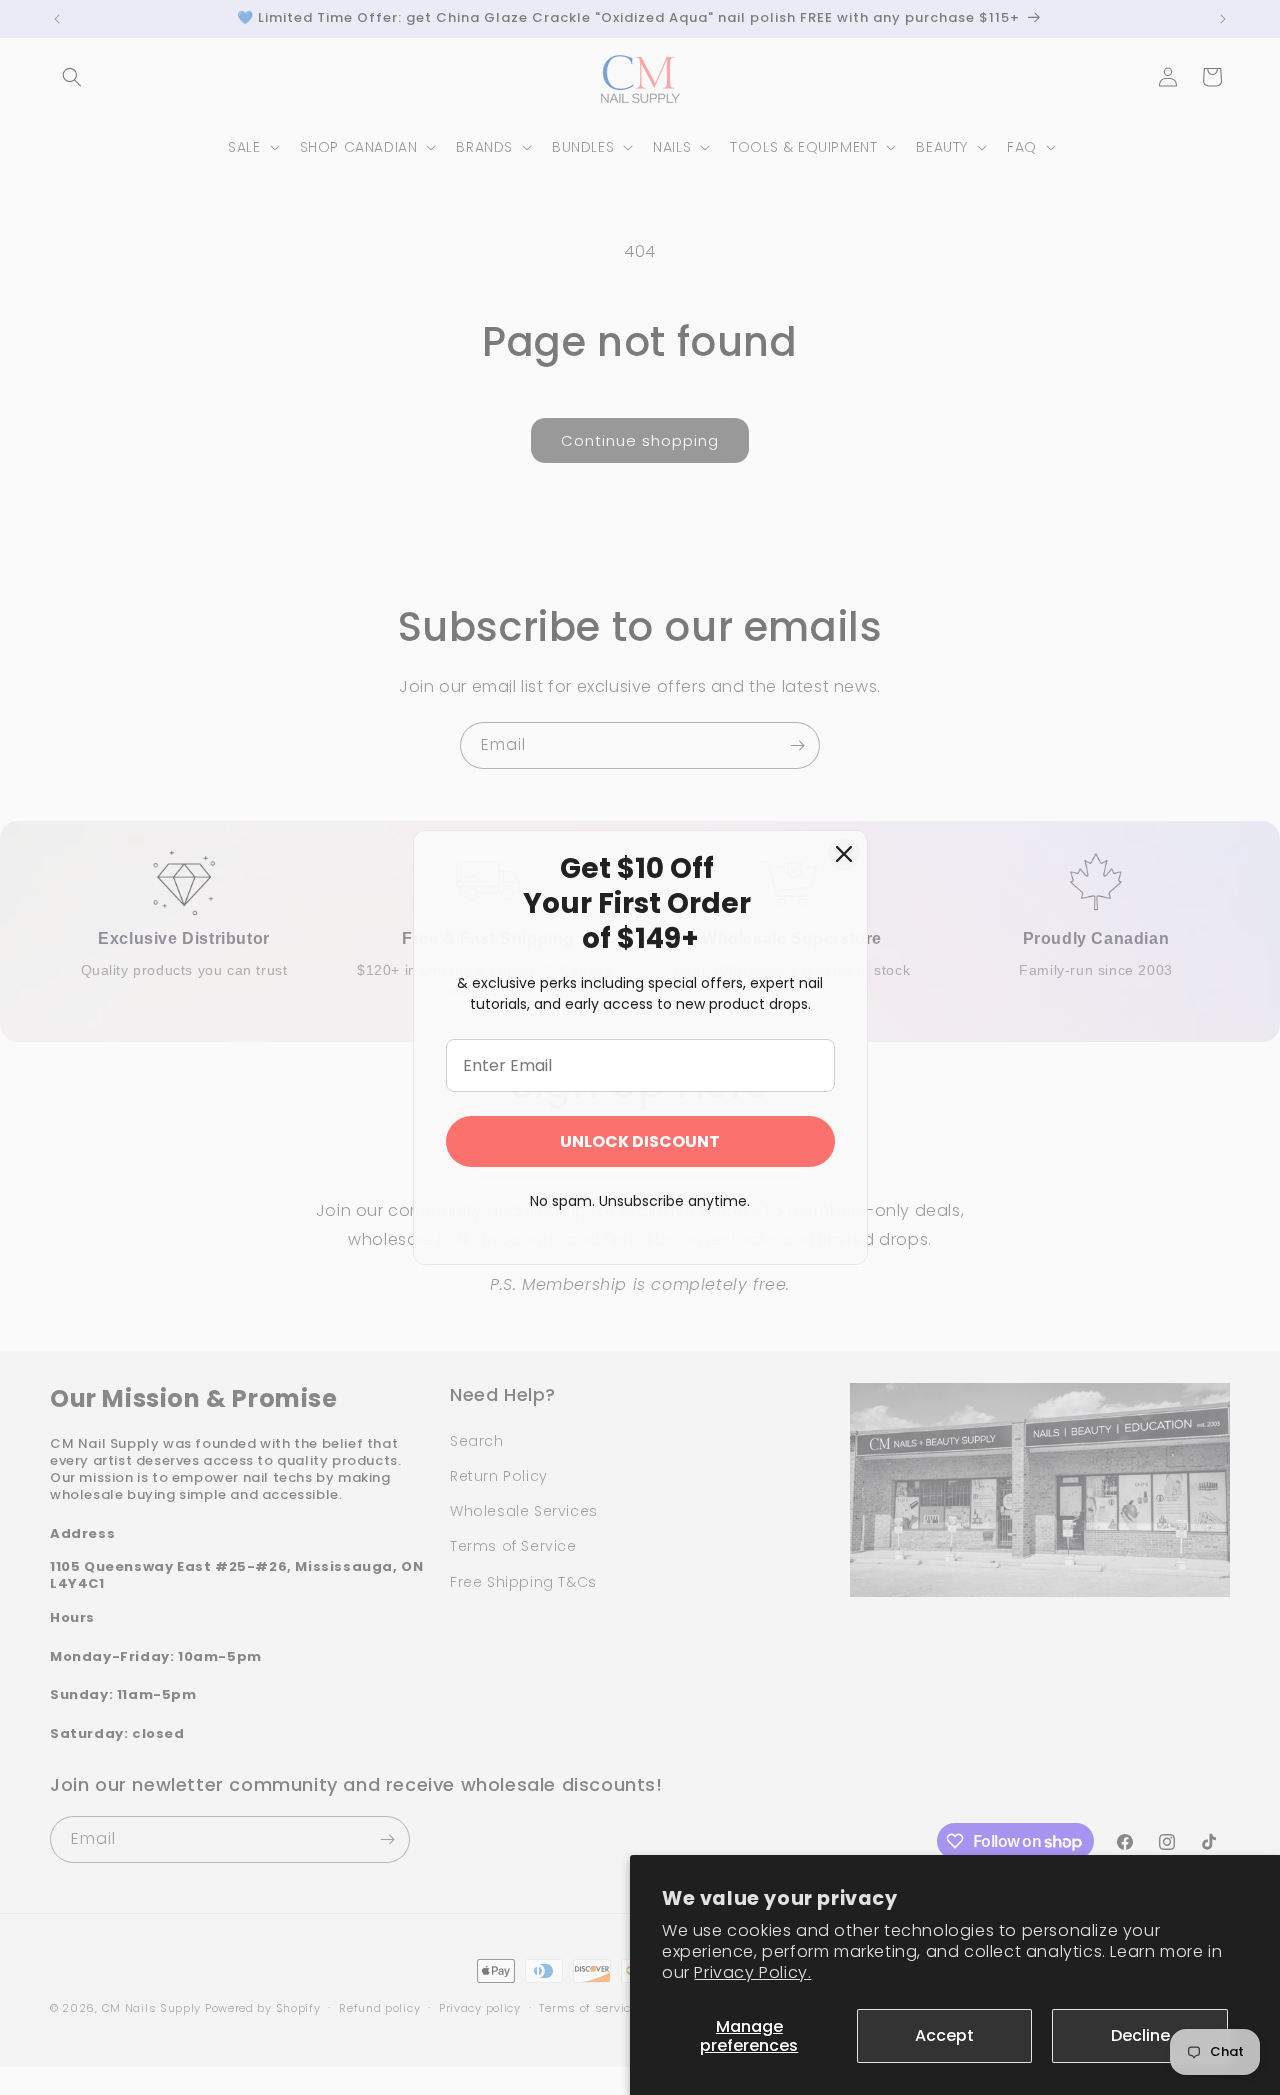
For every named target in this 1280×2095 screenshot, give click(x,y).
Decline (1140, 2035)
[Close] (844, 854)
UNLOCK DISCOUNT (640, 1141)
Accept (944, 2035)
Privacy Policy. (752, 1972)
